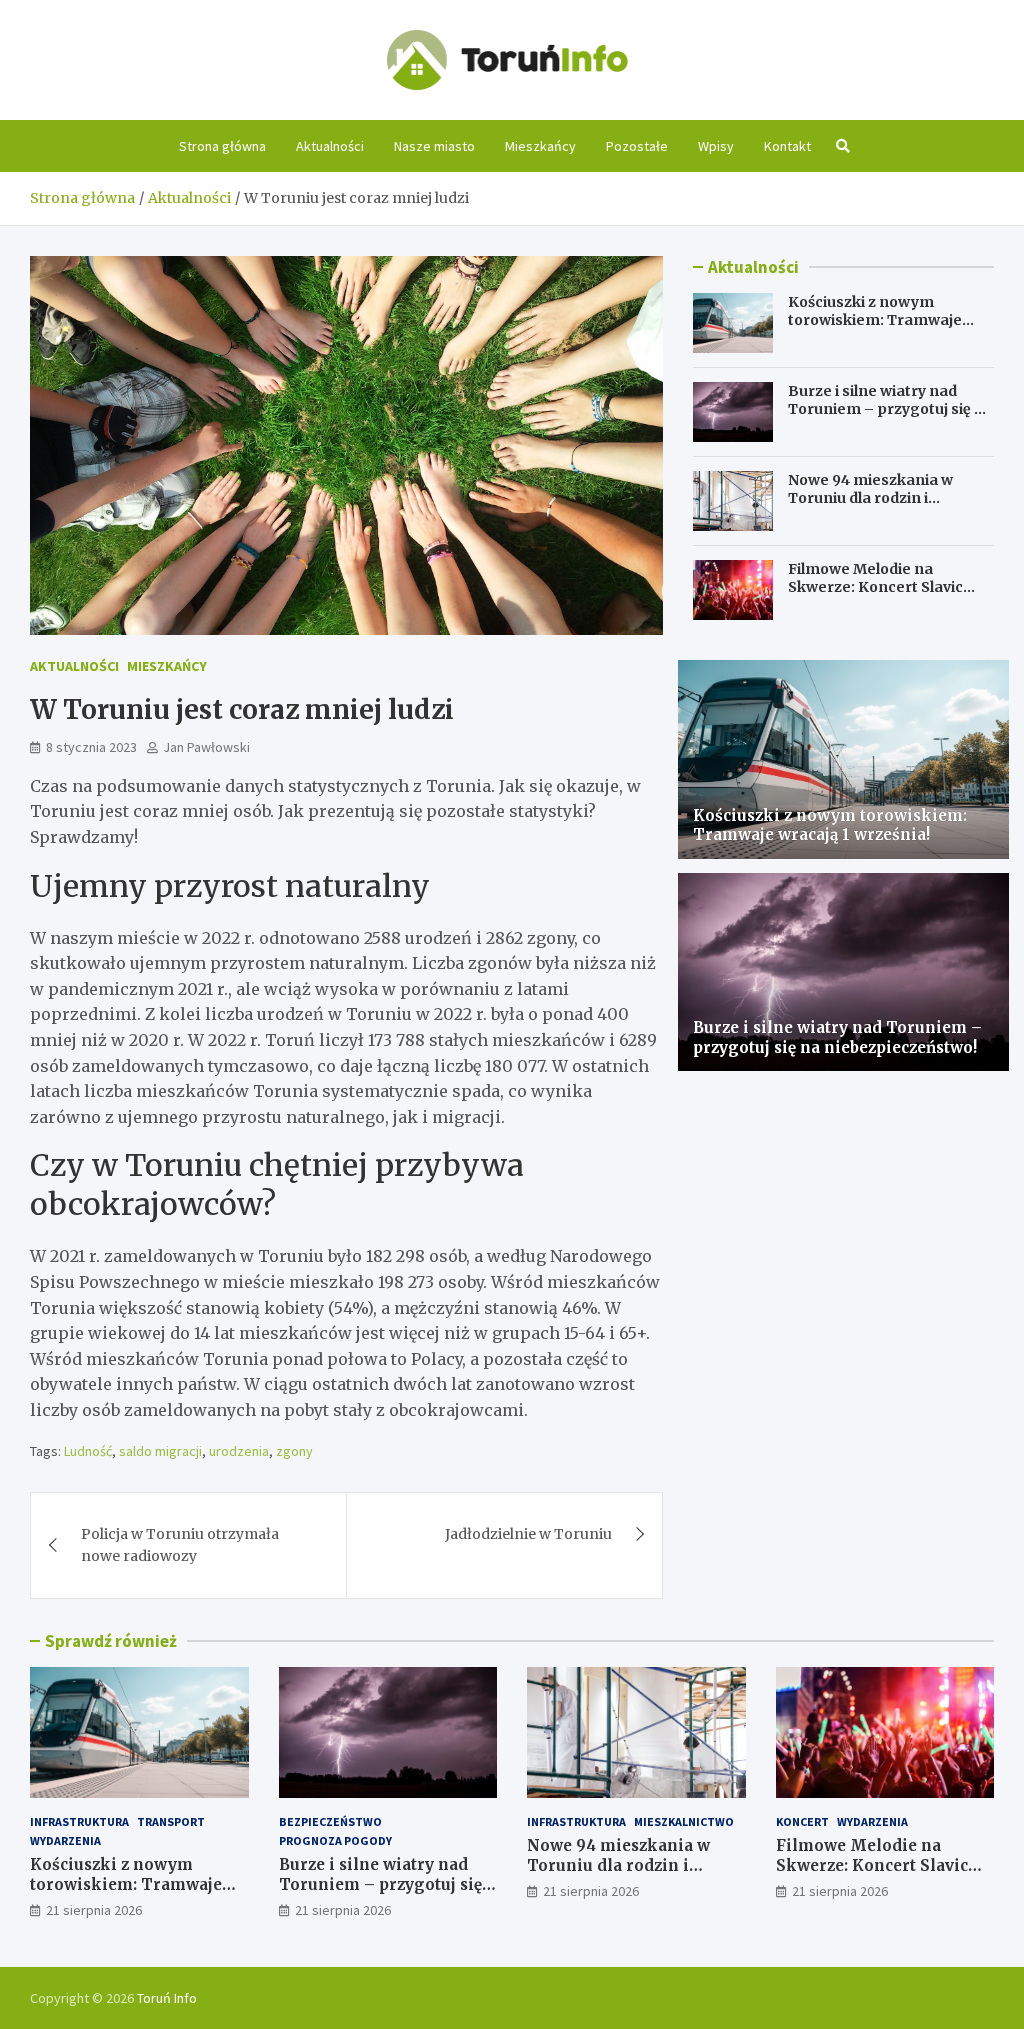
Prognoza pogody (335, 1840)
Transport (171, 1821)
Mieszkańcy (540, 146)
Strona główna (222, 146)
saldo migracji (160, 1451)
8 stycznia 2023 (91, 747)
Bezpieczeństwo (330, 1821)
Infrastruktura (79, 1821)
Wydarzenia (65, 1840)
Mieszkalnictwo (684, 1821)
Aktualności (330, 146)
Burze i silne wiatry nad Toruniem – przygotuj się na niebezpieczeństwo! (890, 409)
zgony (294, 1451)
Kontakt (787, 146)
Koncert (802, 1821)
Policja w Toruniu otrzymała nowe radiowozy (180, 1545)
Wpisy (716, 146)
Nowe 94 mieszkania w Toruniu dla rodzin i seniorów (870, 498)
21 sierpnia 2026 (94, 1910)
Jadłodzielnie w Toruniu (528, 1534)
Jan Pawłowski (206, 747)
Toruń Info (167, 1998)
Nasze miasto (434, 146)
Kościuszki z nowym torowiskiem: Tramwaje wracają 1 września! (875, 320)
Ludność (88, 1451)
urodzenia (239, 1451)
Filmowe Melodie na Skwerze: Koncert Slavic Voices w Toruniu (875, 587)
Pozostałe (637, 146)
